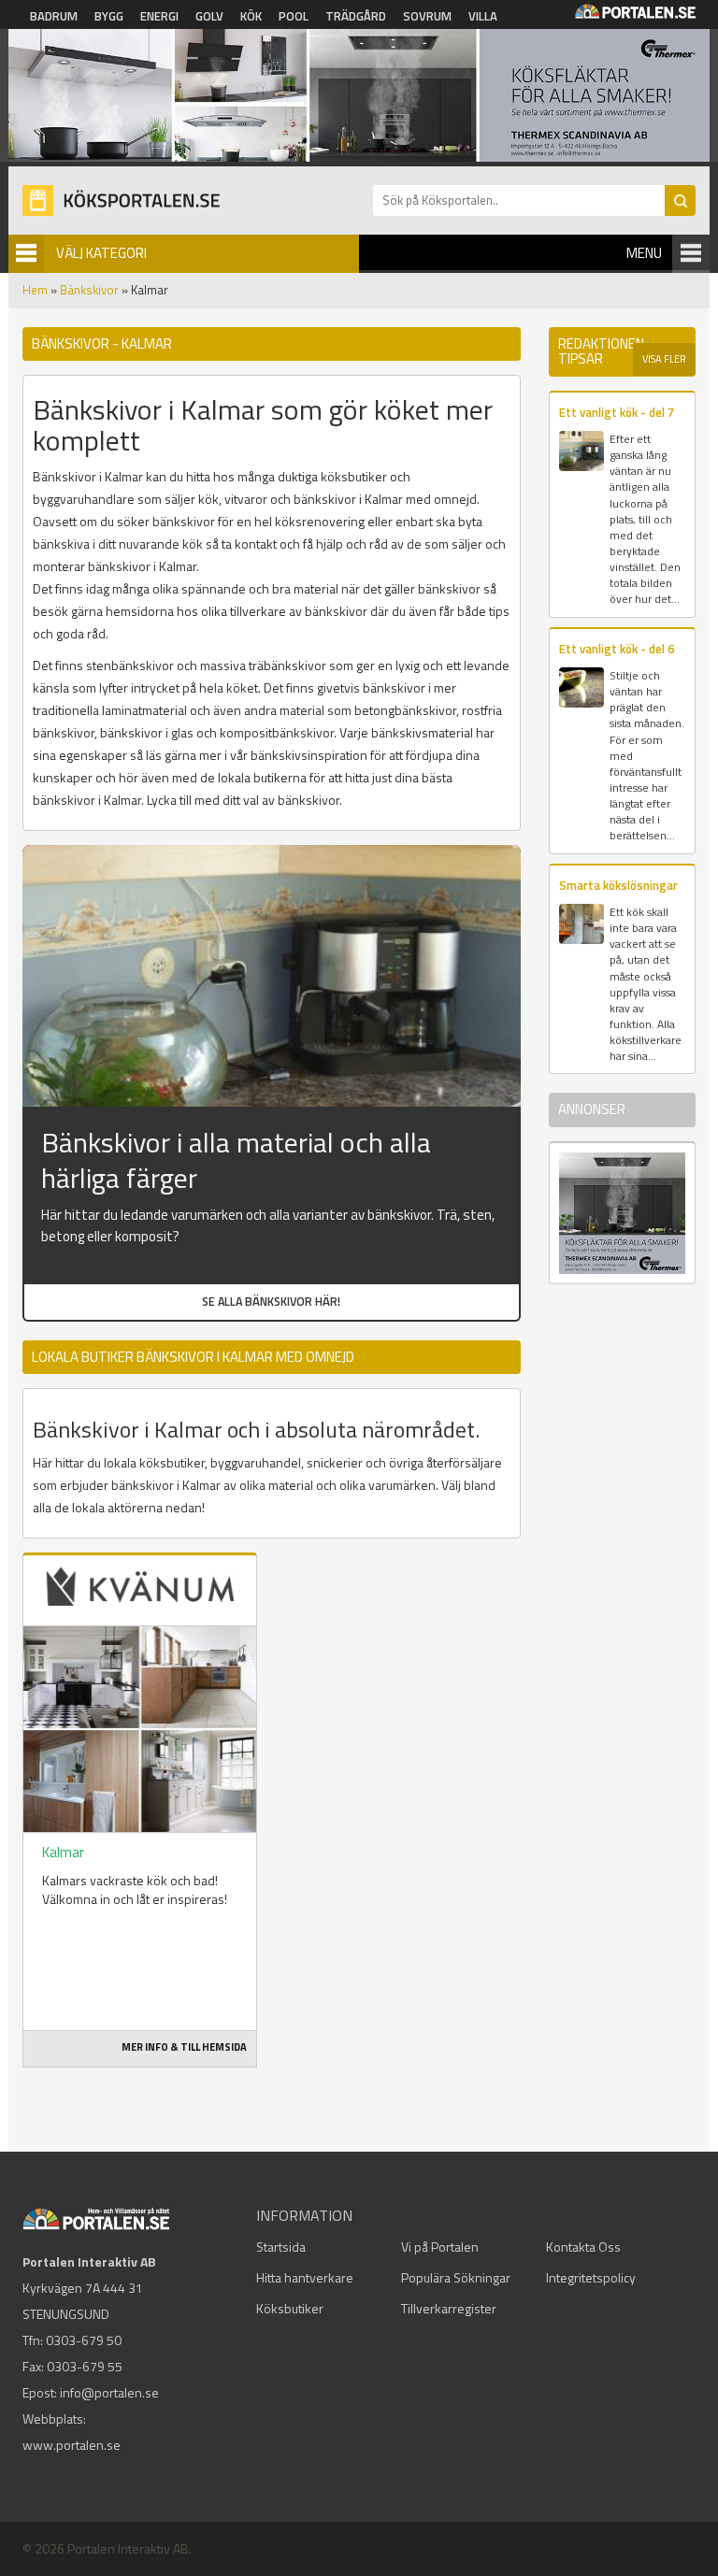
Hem (35, 290)
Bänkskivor (89, 290)
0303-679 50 (84, 2340)
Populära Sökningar (456, 2277)
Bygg (109, 16)
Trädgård (356, 16)
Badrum (54, 16)
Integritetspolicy (591, 2277)
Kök (251, 16)
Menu (644, 253)
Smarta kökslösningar (618, 885)
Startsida (281, 2247)
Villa (483, 16)
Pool (294, 16)
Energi (159, 16)
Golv (209, 16)
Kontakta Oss (583, 2247)
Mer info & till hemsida (184, 2047)
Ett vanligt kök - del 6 (617, 649)
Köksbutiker (290, 2308)
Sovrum (427, 16)
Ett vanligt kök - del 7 (617, 412)
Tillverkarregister (449, 2308)
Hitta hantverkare (305, 2277)
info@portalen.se (109, 2392)
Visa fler (664, 359)
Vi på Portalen (440, 2247)
